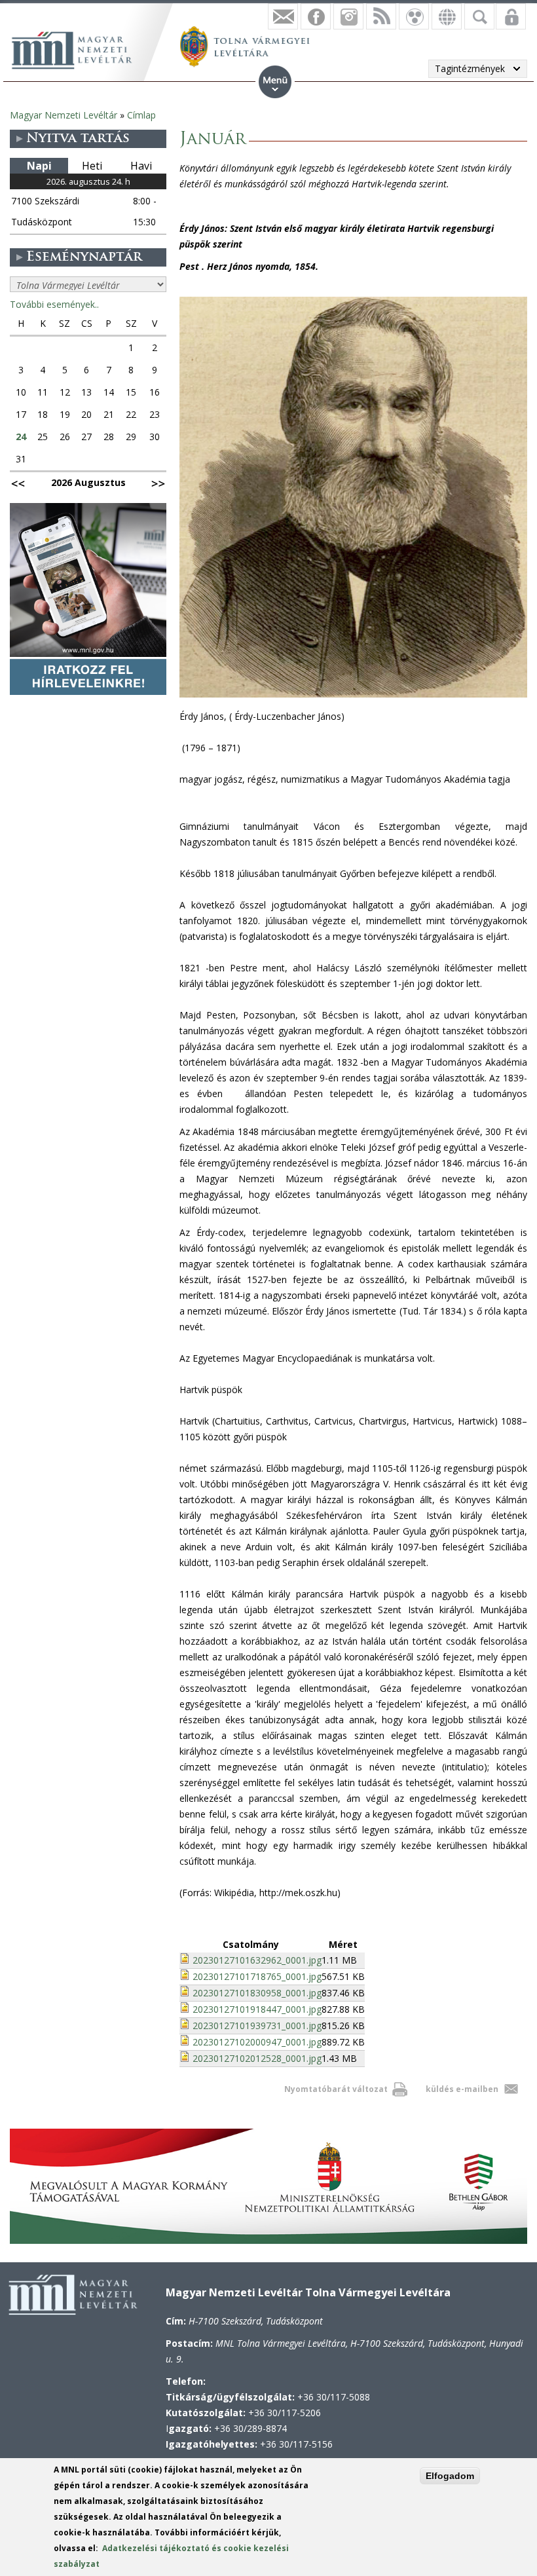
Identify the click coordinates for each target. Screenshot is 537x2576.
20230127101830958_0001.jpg (257, 1993)
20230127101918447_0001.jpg (257, 2009)
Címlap (141, 115)
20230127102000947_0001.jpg (257, 2042)
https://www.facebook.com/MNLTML (316, 16)
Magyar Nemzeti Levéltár (64, 115)
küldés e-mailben (462, 2089)
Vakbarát (414, 16)
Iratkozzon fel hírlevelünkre (283, 16)
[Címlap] (79, 48)
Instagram (348, 16)
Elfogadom (450, 2476)
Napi (39, 166)
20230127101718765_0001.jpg (257, 1976)
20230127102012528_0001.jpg (257, 2058)
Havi (141, 166)
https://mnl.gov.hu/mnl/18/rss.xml (381, 16)
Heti (92, 166)
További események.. (54, 304)
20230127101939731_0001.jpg (257, 2025)
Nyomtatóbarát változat (336, 2089)
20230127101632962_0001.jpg (257, 1960)
